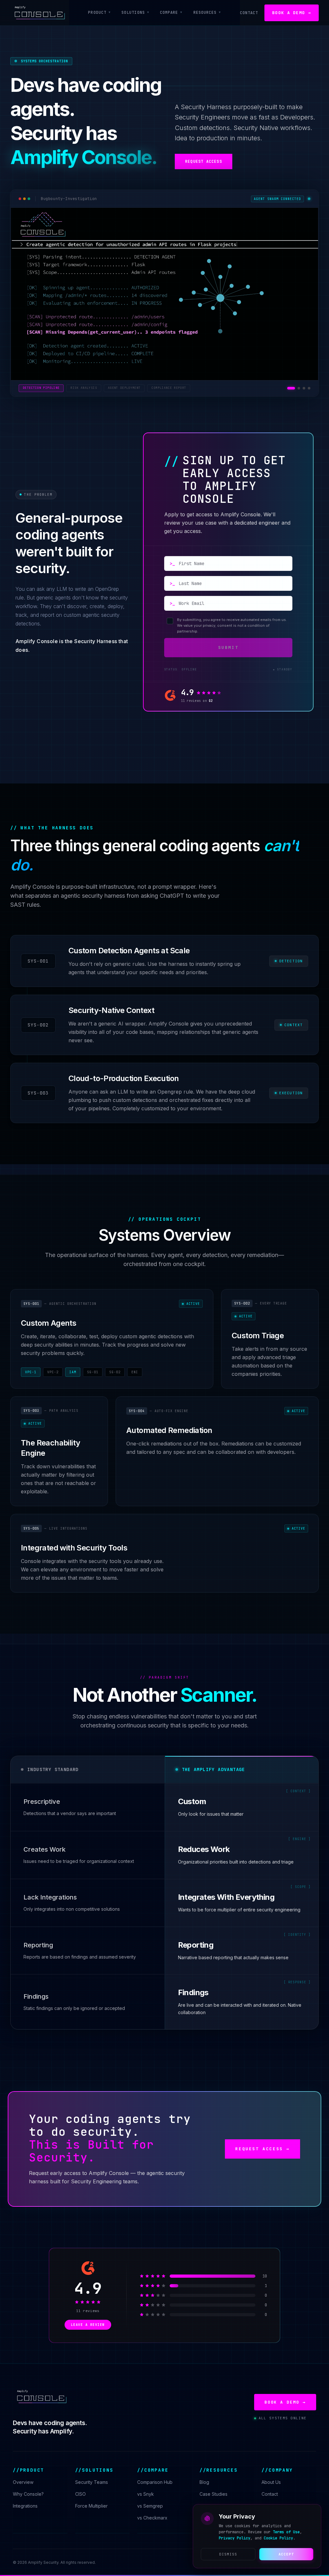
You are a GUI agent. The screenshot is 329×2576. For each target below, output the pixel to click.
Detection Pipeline (41, 388)
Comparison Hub (155, 2482)
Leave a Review (88, 2325)
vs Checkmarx (152, 2518)
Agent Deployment (124, 388)
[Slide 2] (299, 388)
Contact (249, 13)
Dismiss (228, 2554)
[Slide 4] (309, 388)
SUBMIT (228, 647)
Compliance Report (169, 388)
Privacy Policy (235, 2538)
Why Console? (28, 2494)
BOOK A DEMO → (285, 2402)
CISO (80, 2494)
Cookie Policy (278, 2538)
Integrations (25, 2506)
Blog (204, 2482)
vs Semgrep (150, 2506)
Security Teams (92, 2482)
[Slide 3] (304, 388)
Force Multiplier (91, 2506)
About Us (271, 2482)
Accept (286, 2554)
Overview (23, 2482)
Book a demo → (292, 13)
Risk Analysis (84, 388)
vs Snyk (146, 2494)
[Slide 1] (291, 388)
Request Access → (262, 2149)
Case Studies (213, 2494)
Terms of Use (286, 2532)
